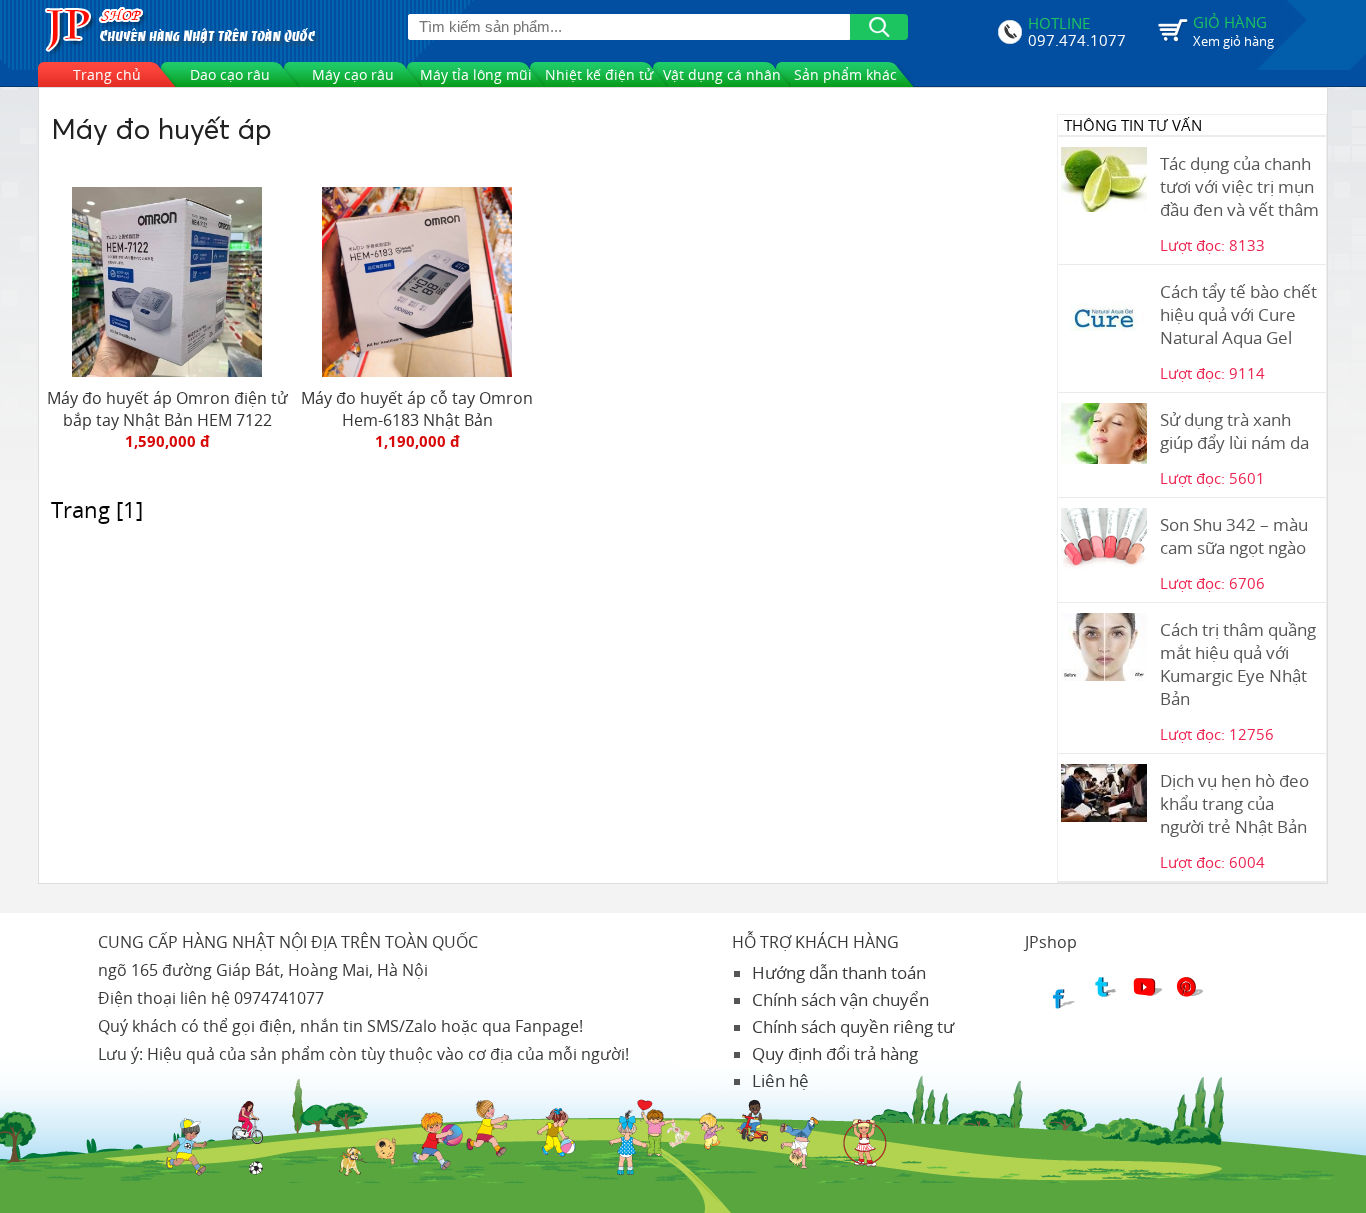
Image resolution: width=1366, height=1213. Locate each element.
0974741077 (279, 998)
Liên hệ (780, 1080)
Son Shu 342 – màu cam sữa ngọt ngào (1234, 536)
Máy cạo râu (353, 74)
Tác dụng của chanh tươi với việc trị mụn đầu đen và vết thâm (1239, 186)
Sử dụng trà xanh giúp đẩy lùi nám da (1234, 431)
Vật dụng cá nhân (722, 74)
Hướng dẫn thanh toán (839, 972)
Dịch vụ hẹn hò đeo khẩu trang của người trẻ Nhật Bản (1234, 803)
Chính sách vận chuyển (840, 999)
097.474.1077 (1077, 38)
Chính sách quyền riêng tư (853, 1026)
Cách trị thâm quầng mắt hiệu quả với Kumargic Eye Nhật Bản (1238, 664)
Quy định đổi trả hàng (835, 1053)
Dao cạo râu (230, 74)
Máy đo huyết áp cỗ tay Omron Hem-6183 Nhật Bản (417, 409)
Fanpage (547, 1026)
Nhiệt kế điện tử (599, 74)
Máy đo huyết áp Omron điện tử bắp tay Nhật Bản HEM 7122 (167, 409)
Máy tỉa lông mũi (476, 74)
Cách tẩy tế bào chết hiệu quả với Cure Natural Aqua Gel (1238, 314)
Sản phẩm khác (845, 74)
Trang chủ (107, 74)
